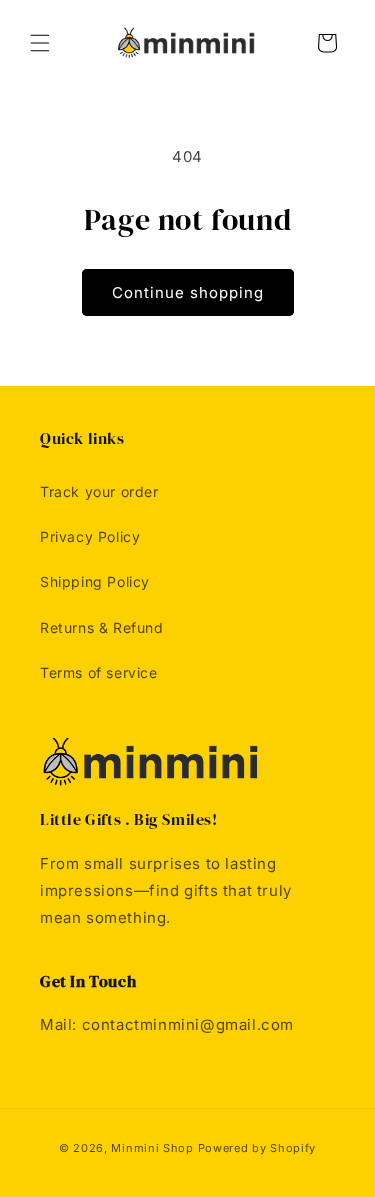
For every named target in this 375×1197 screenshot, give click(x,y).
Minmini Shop (152, 1148)
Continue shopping (188, 292)
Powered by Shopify (257, 1148)
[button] (40, 43)
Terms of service (99, 672)
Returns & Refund (102, 627)
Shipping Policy (95, 581)
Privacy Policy (90, 536)
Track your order (99, 491)
